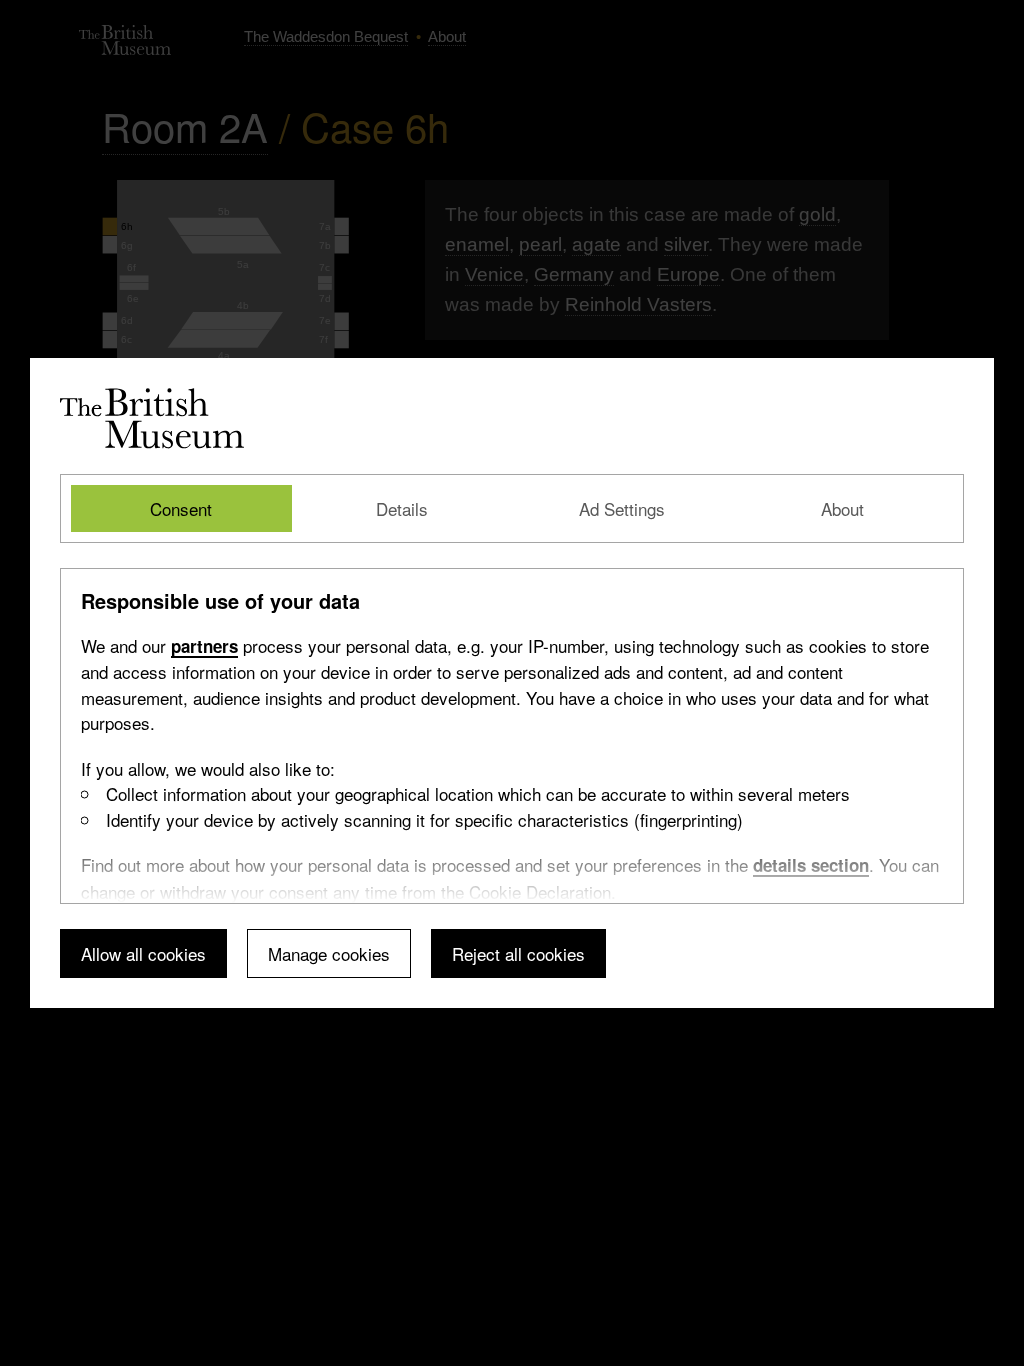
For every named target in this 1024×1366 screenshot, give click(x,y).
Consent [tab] (181, 508)
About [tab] (842, 508)
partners (204, 646)
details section (811, 865)
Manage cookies (329, 953)
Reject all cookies (518, 953)
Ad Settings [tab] (622, 508)
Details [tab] (402, 508)
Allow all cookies (143, 953)
